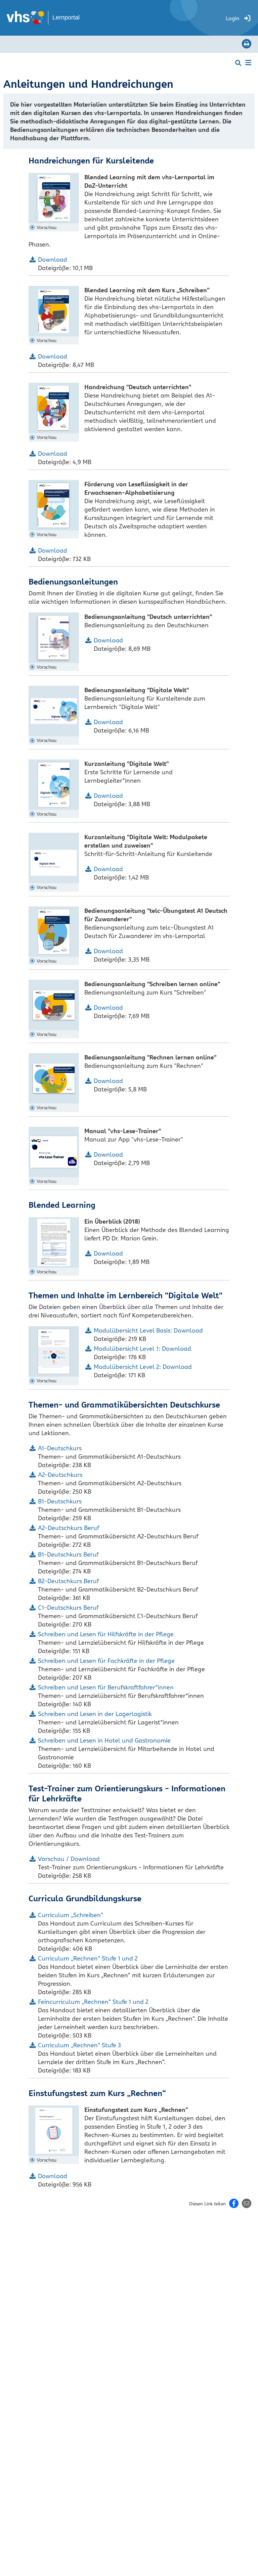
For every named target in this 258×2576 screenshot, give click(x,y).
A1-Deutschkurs (60, 1448)
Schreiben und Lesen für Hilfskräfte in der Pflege (106, 1634)
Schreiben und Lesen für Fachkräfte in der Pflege (106, 1661)
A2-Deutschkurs (60, 1475)
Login (232, 18)
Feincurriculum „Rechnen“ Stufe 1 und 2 (93, 2002)
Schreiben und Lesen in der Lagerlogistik (95, 1714)
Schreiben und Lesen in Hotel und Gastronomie (104, 1740)
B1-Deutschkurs (60, 1501)
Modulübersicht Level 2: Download (143, 1367)
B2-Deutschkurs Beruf (68, 1581)
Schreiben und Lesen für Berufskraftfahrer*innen (106, 1687)
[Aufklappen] (248, 62)
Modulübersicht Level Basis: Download (148, 1330)
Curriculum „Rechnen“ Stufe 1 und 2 (88, 1958)
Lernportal (66, 17)
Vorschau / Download (69, 1859)
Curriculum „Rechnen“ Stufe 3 (79, 2045)
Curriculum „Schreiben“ (71, 1915)
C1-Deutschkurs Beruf (68, 1608)
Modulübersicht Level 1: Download (142, 1349)
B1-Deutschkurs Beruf (68, 1554)
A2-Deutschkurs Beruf (69, 1528)
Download (53, 259)
